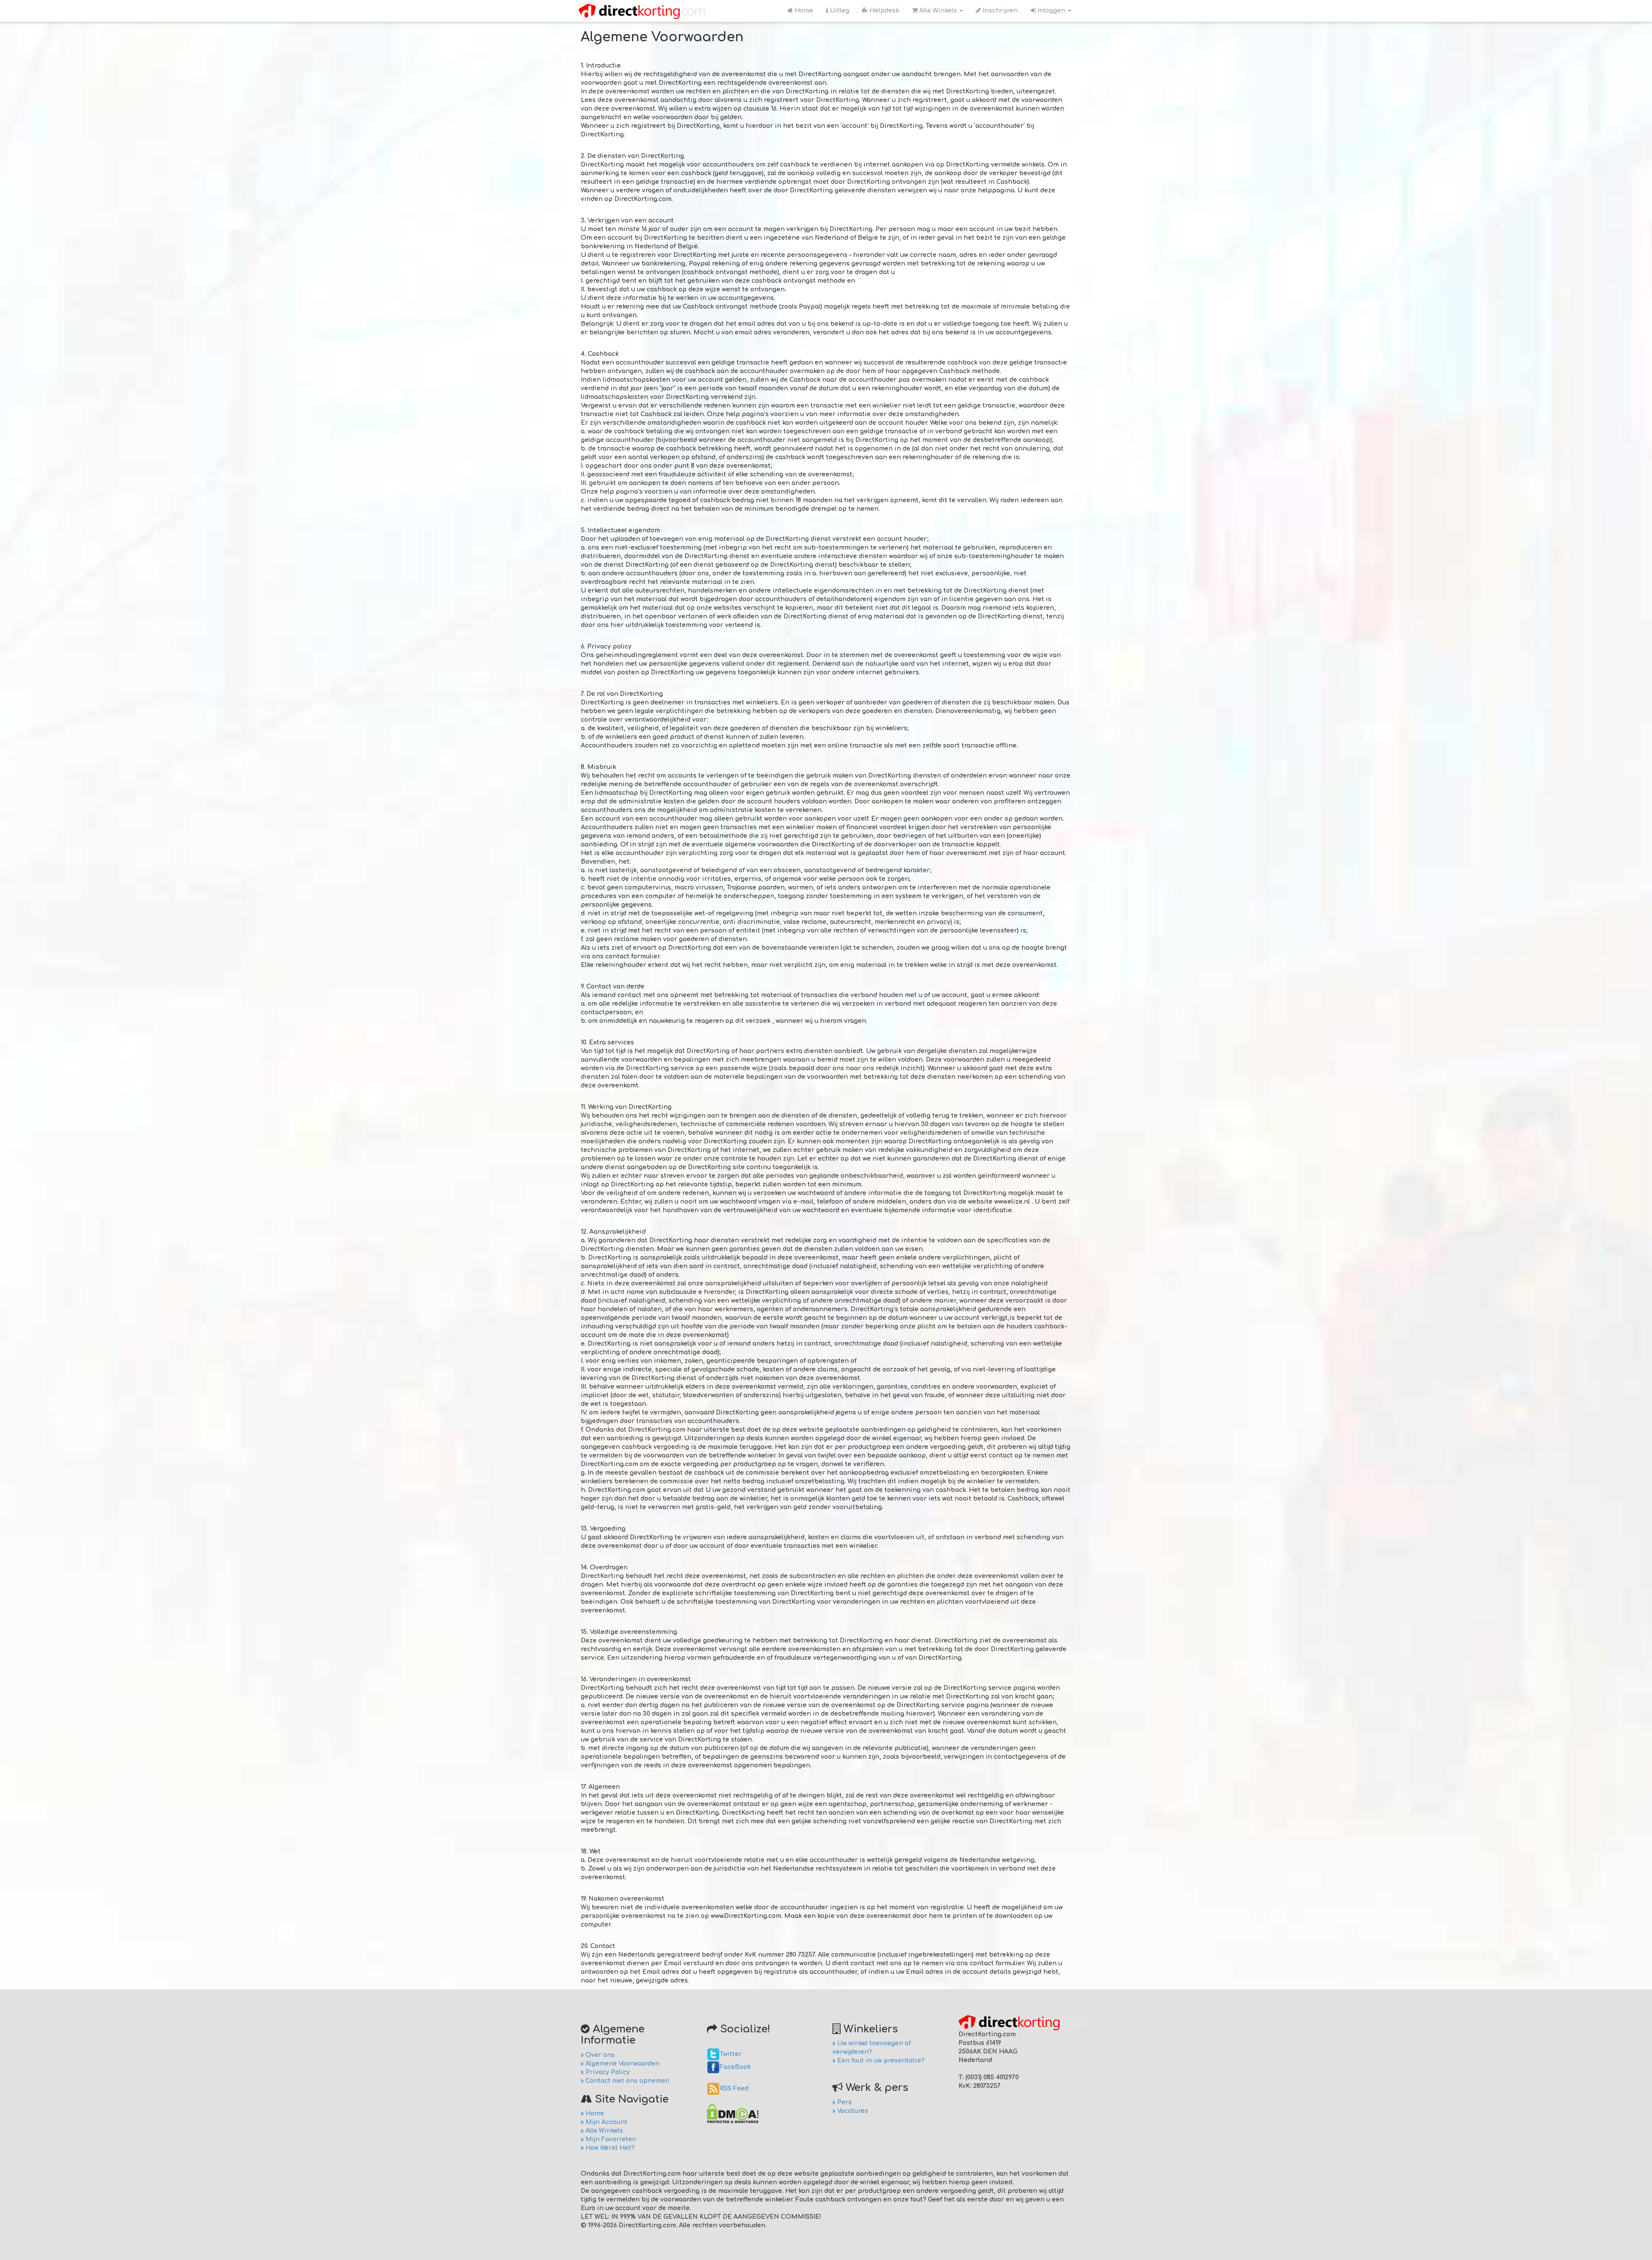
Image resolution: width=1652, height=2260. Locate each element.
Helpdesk (883, 11)
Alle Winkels (938, 11)
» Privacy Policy (605, 2072)
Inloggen (1051, 11)
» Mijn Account (604, 2122)
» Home (592, 2113)
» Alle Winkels (602, 2131)
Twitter (731, 2054)
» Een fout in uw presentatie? (878, 2061)
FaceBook (735, 2067)
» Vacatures (850, 2111)
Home (803, 11)
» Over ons (598, 2055)
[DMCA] (733, 2113)
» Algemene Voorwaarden (620, 2064)
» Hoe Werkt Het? (608, 2148)
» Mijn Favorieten (609, 2139)
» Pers (842, 2102)
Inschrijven (999, 11)
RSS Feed (734, 2089)
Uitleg (839, 11)
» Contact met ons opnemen (625, 2081)
